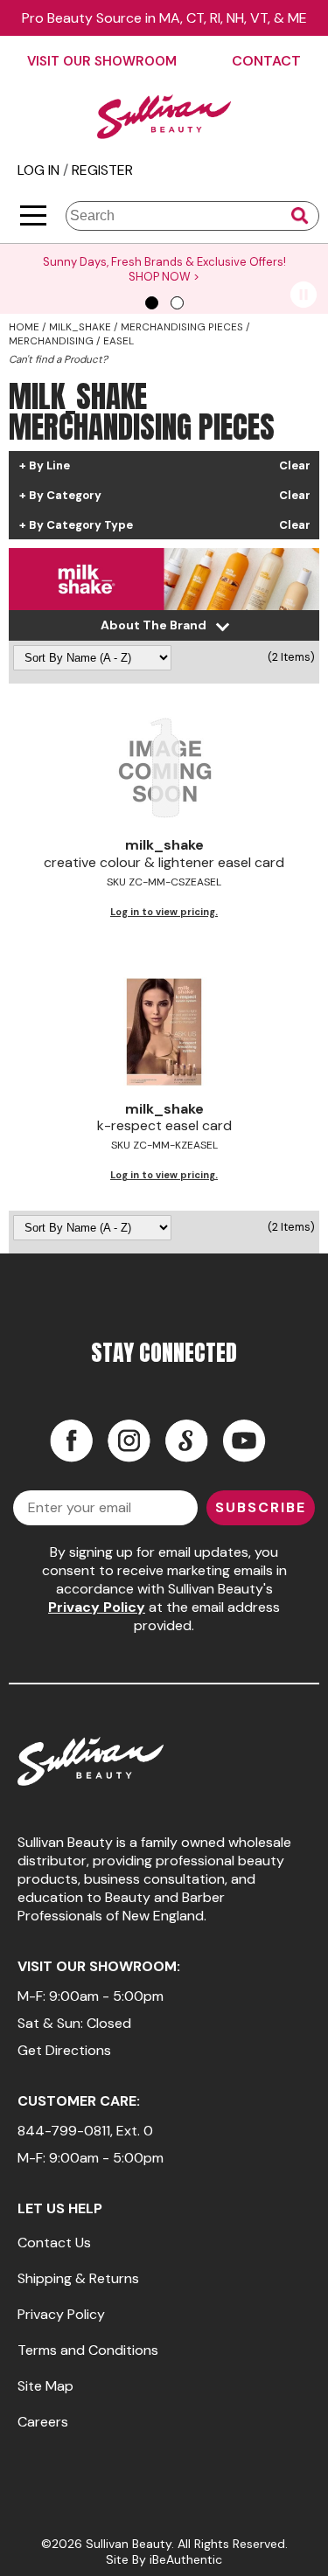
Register (102, 170)
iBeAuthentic (186, 2559)
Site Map (45, 2386)
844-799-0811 (64, 2131)
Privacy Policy (97, 1607)
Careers (43, 2422)
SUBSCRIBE (261, 1507)
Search (300, 216)
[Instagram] (129, 1441)
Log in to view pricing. (164, 912)
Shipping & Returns (78, 2278)
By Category (65, 496)
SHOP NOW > (164, 277)
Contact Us (54, 2243)
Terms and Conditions (88, 2350)
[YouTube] (244, 1441)
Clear (295, 466)
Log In (40, 170)
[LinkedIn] (186, 1441)
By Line (49, 466)
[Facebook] (71, 1441)
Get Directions (64, 2050)
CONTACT (266, 61)
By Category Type (81, 525)
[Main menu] (33, 215)
